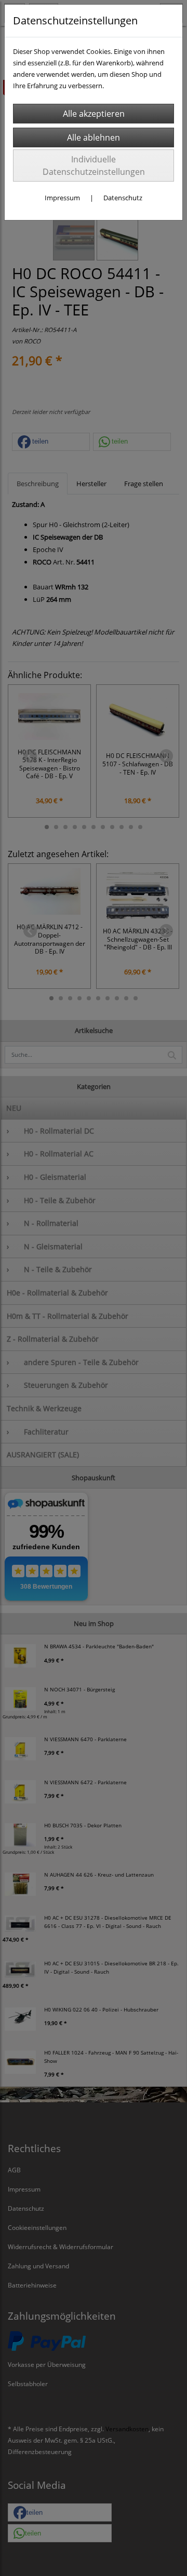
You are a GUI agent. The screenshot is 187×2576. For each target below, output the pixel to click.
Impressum (62, 198)
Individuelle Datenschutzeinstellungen (94, 166)
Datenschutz (123, 198)
